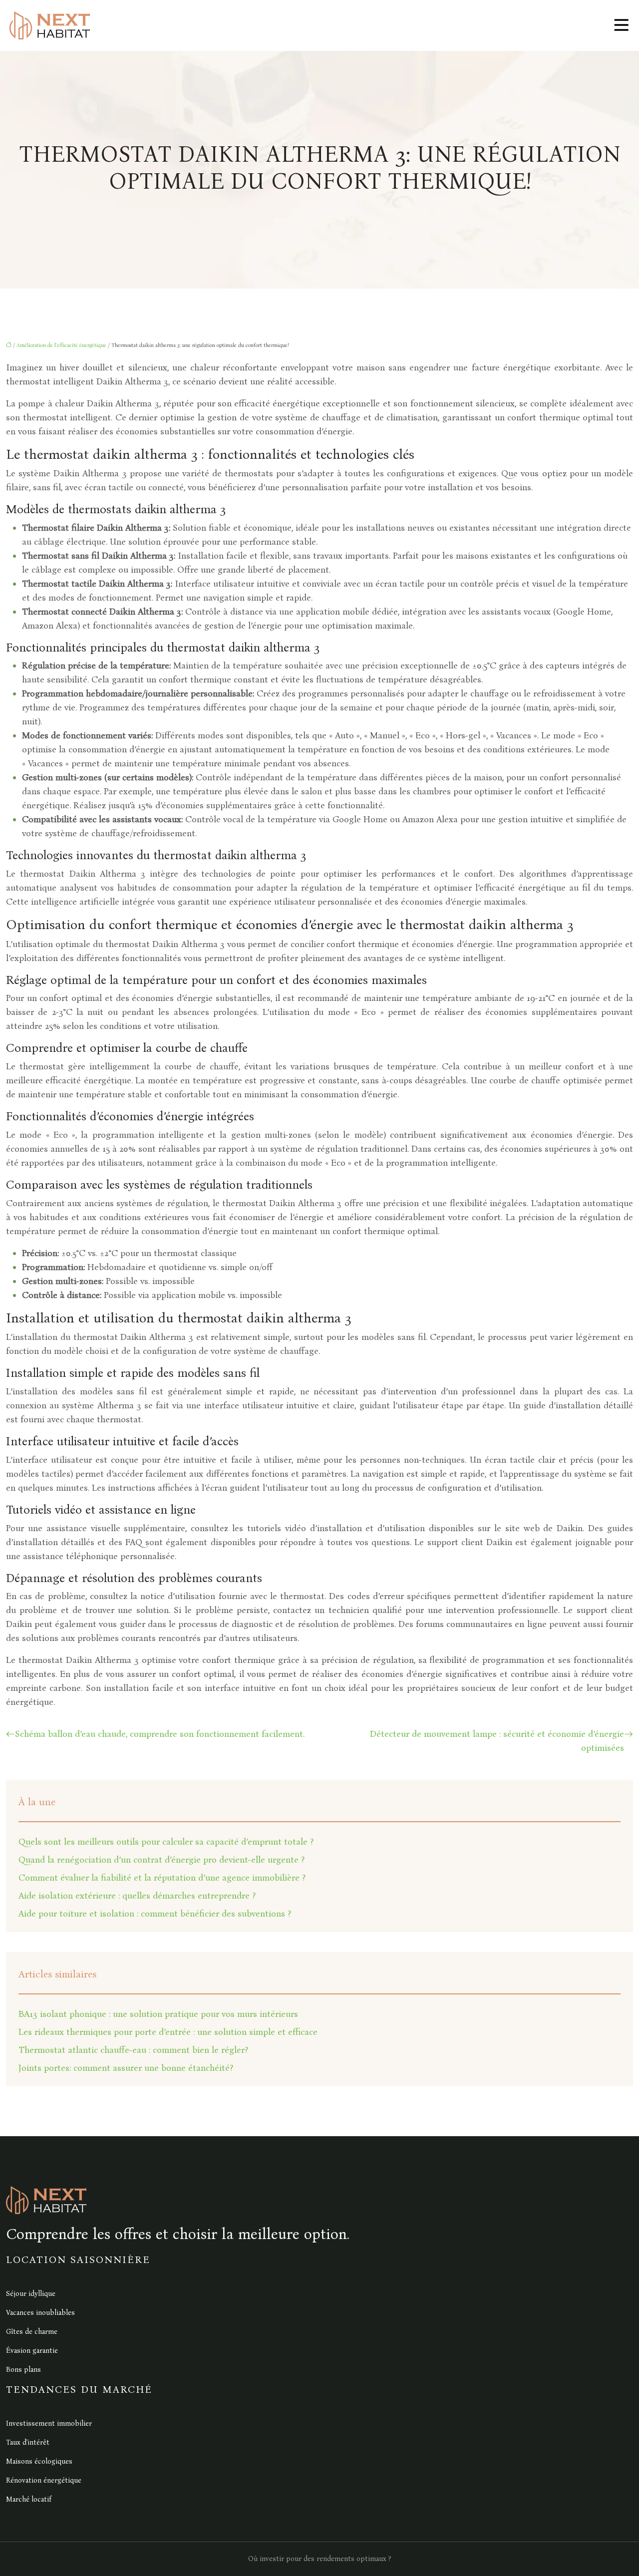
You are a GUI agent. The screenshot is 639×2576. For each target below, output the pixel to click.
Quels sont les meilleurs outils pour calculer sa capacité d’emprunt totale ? (166, 1842)
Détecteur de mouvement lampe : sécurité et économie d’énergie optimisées (497, 1741)
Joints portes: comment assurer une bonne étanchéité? (126, 2068)
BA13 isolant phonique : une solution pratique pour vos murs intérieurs (158, 2014)
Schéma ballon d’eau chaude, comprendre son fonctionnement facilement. (160, 1734)
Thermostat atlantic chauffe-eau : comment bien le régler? (133, 2050)
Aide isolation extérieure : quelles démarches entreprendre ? (137, 1896)
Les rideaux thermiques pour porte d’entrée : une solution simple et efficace (168, 2032)
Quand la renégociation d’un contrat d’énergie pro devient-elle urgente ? (161, 1860)
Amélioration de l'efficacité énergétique (61, 345)
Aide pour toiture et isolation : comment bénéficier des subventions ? (155, 1914)
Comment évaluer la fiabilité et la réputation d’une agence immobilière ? (162, 1878)
